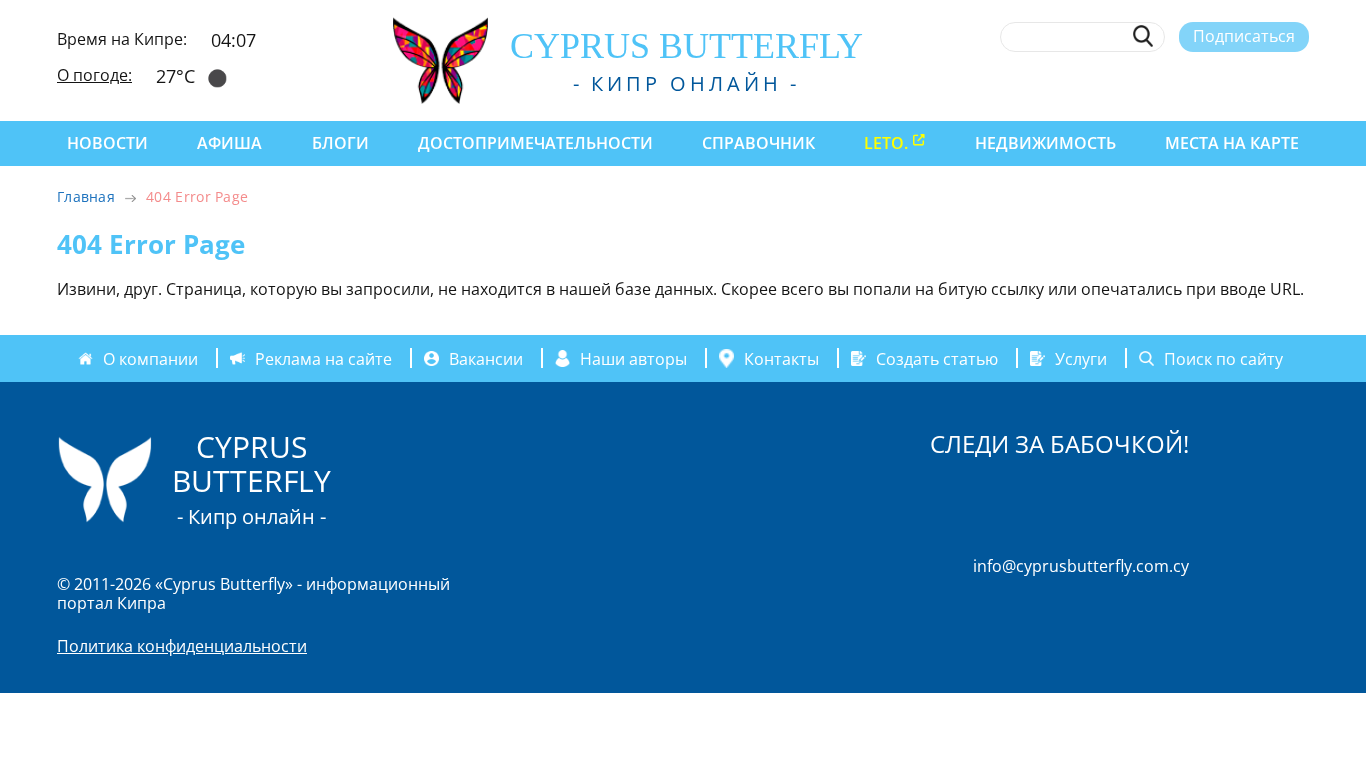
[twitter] (1188, 83)
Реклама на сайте (323, 358)
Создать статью (937, 358)
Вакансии (486, 358)
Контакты (781, 358)
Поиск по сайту (1223, 358)
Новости (107, 143)
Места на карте (1232, 143)
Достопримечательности (535, 143)
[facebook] (1115, 83)
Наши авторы (633, 358)
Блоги (340, 143)
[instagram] (1152, 83)
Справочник (758, 143)
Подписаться (1244, 36)
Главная (86, 196)
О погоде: (94, 75)
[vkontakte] (1262, 83)
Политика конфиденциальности (182, 646)
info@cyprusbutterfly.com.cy (1081, 566)
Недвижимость (1045, 143)
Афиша (229, 143)
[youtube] (1299, 83)
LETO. (886, 143)
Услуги (1081, 358)
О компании (150, 358)
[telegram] (1225, 83)
